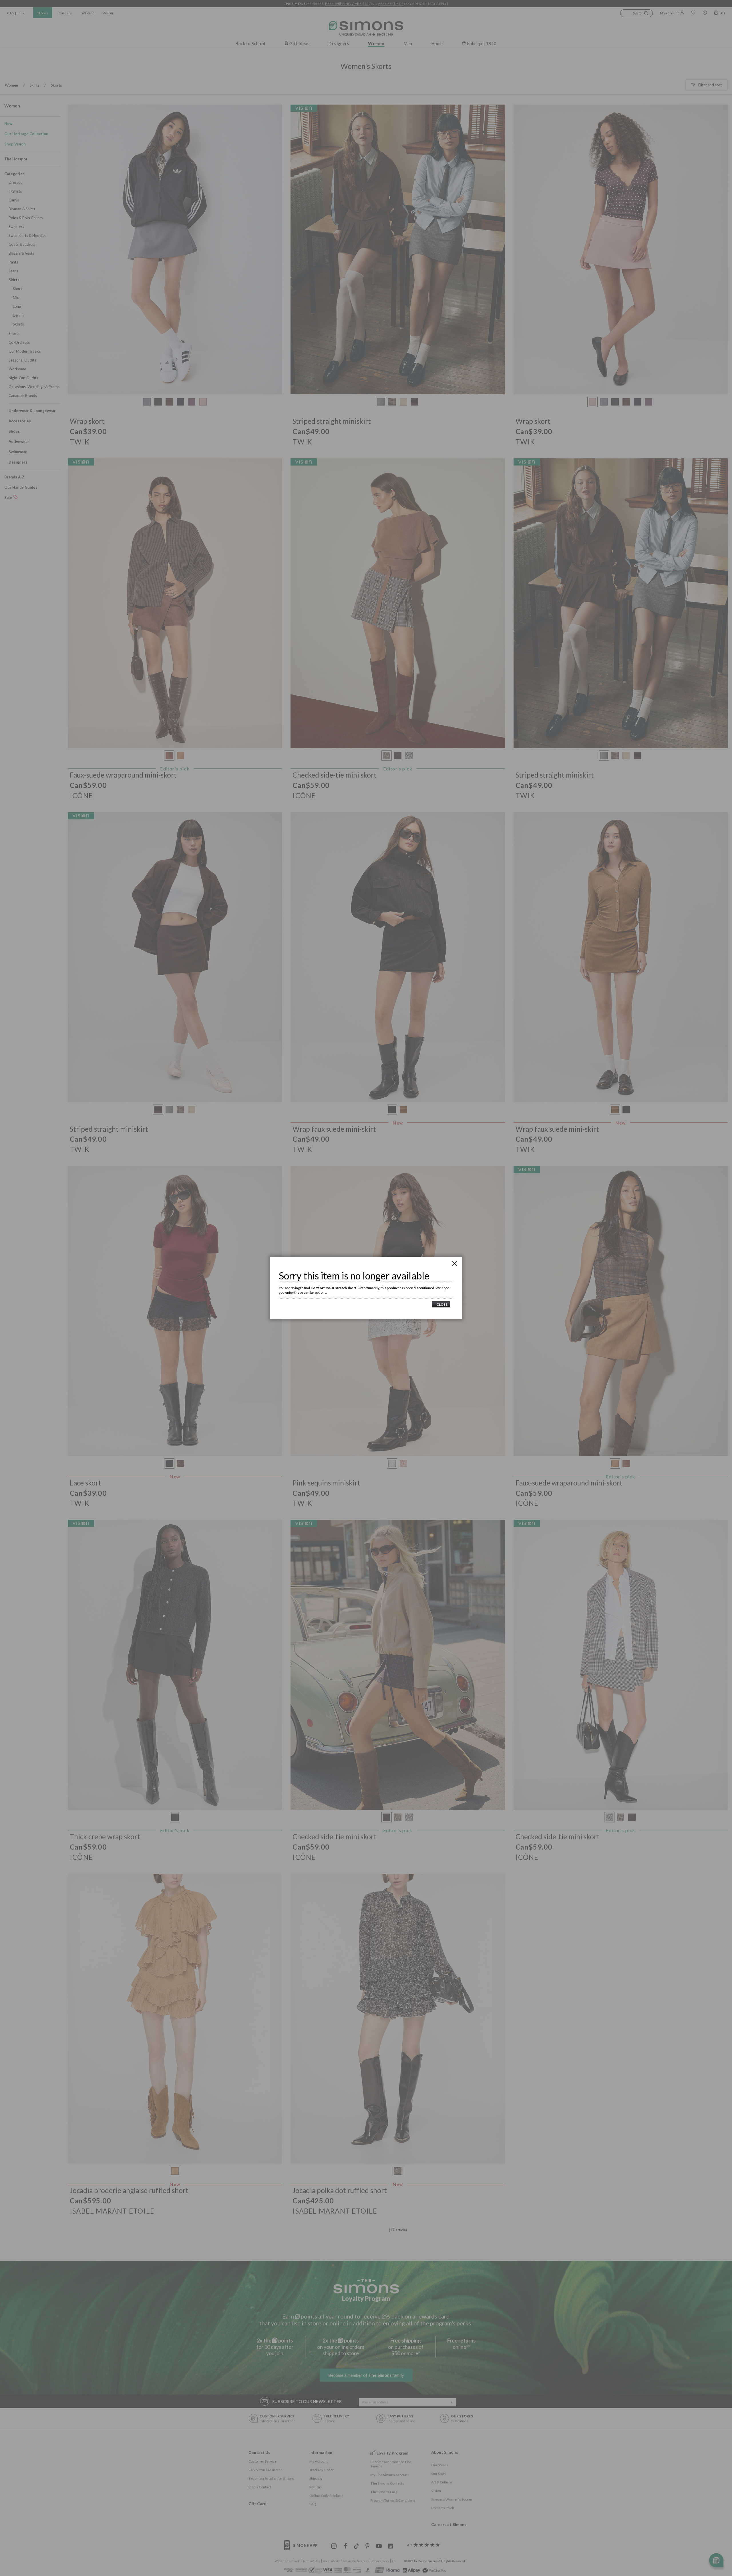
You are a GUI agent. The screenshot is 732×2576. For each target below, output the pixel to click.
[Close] (455, 1263)
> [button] (441, 1304)
